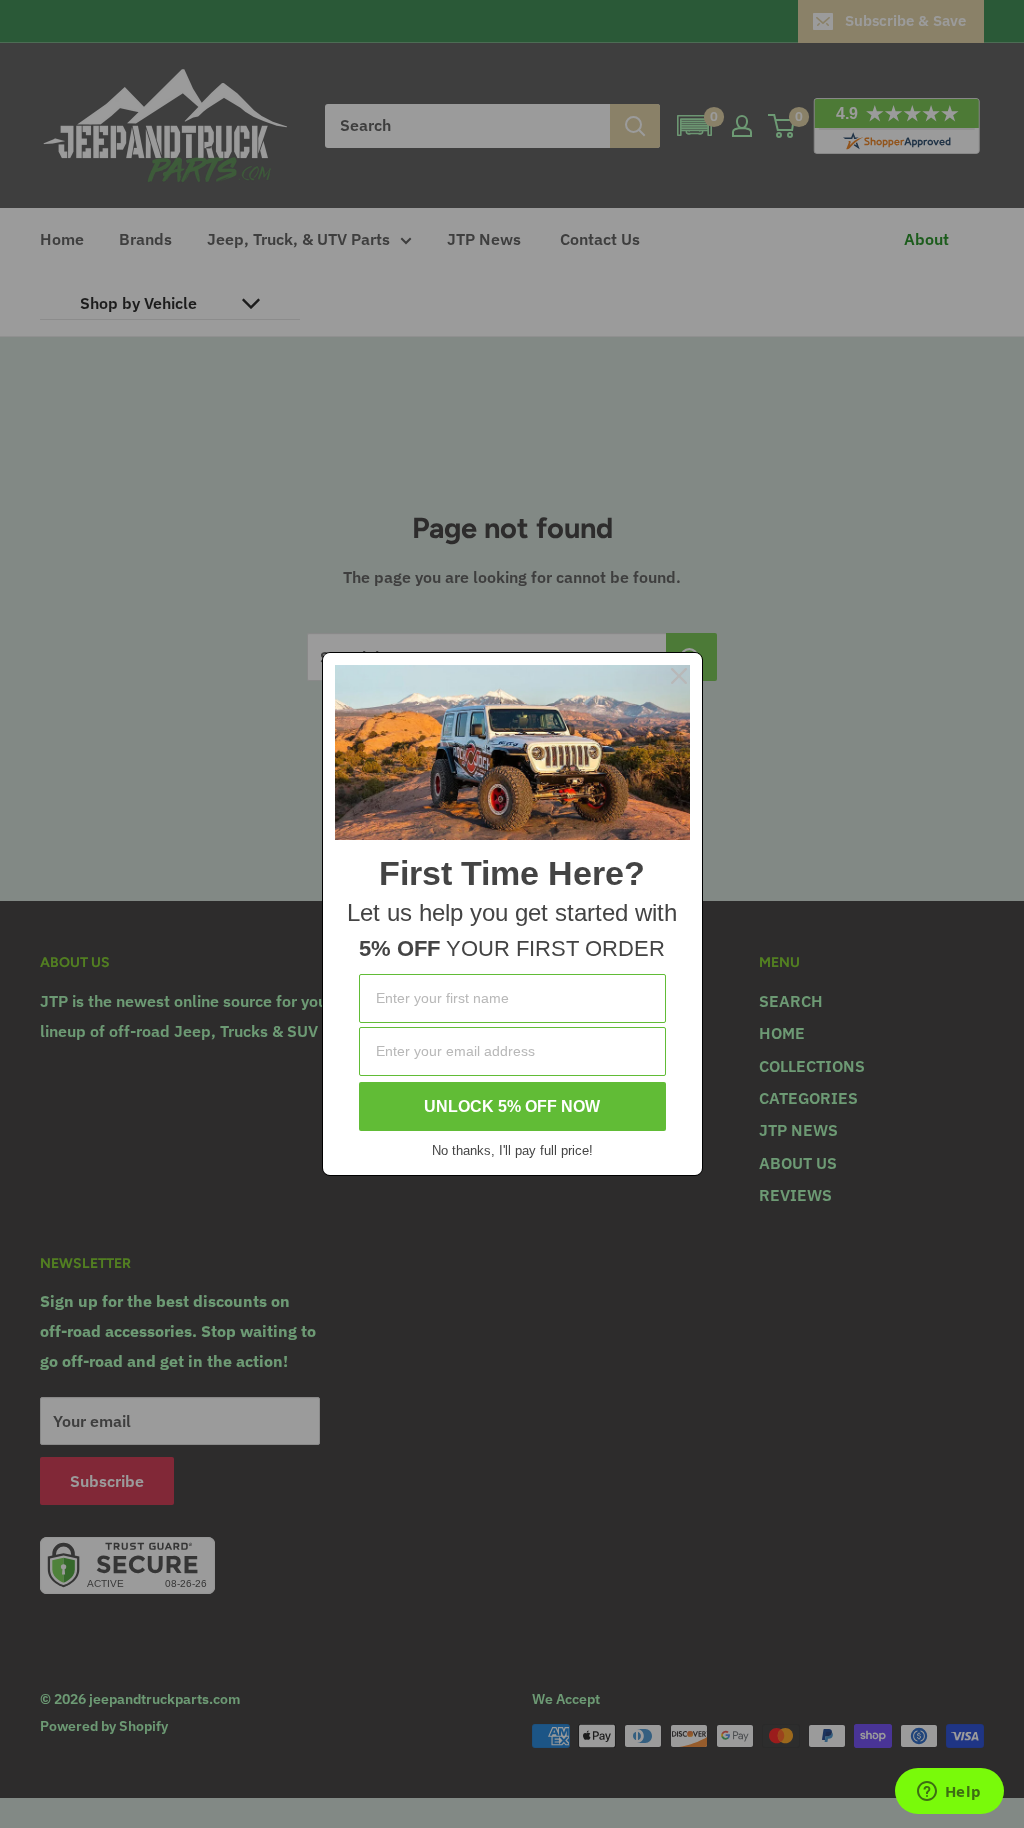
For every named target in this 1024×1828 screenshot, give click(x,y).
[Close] (679, 676)
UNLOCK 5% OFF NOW (512, 1106)
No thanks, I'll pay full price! (512, 1150)
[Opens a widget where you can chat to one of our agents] (949, 1793)
